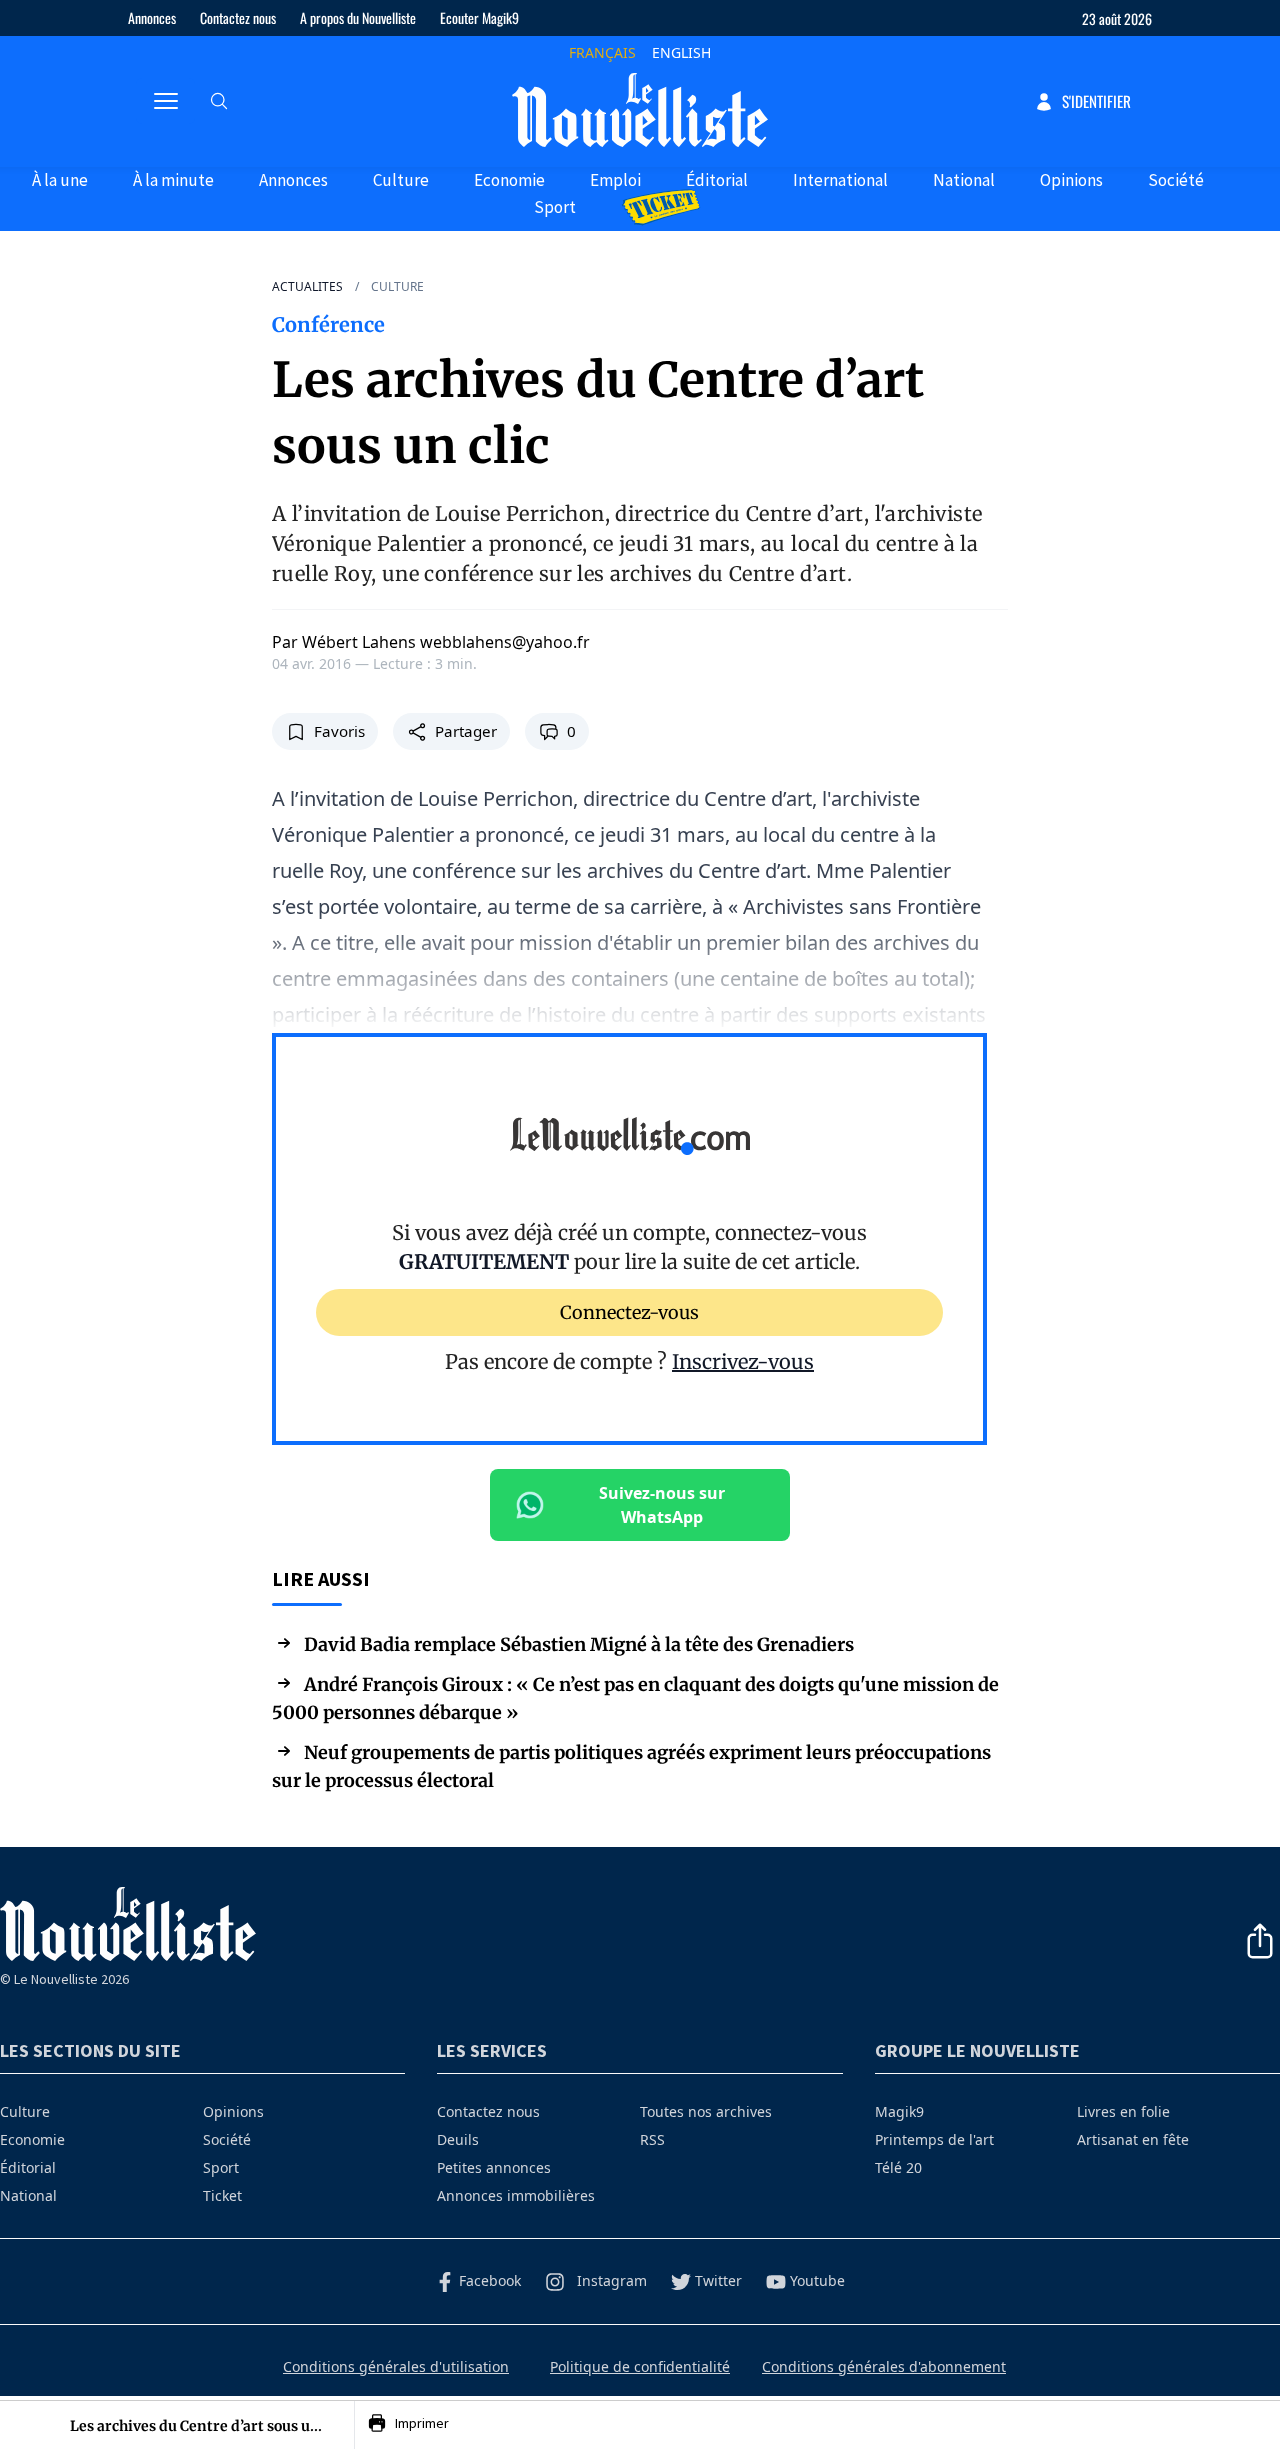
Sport (555, 207)
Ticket (222, 2195)
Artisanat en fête (1133, 2139)
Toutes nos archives (706, 2111)
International (840, 180)
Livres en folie (1123, 2111)
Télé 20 (898, 2167)
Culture (401, 180)
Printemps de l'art (934, 2139)
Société (1176, 180)
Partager (466, 731)
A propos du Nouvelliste (358, 17)
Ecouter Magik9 (479, 17)
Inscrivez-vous (743, 1361)
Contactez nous (238, 17)
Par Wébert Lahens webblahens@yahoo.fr (431, 642)
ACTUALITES (307, 287)
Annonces (152, 17)
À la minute (173, 180)
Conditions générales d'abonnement (884, 2366)
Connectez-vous (629, 1311)
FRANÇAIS (602, 52)
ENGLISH (681, 52)
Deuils (458, 2139)
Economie (509, 180)
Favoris (339, 731)
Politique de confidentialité (640, 2366)
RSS (652, 2139)
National (964, 180)
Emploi (615, 180)
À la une (60, 180)
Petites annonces (494, 2167)
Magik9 (899, 2111)
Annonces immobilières (516, 2195)
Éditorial (717, 180)
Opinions (1071, 180)
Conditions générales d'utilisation (396, 2366)
